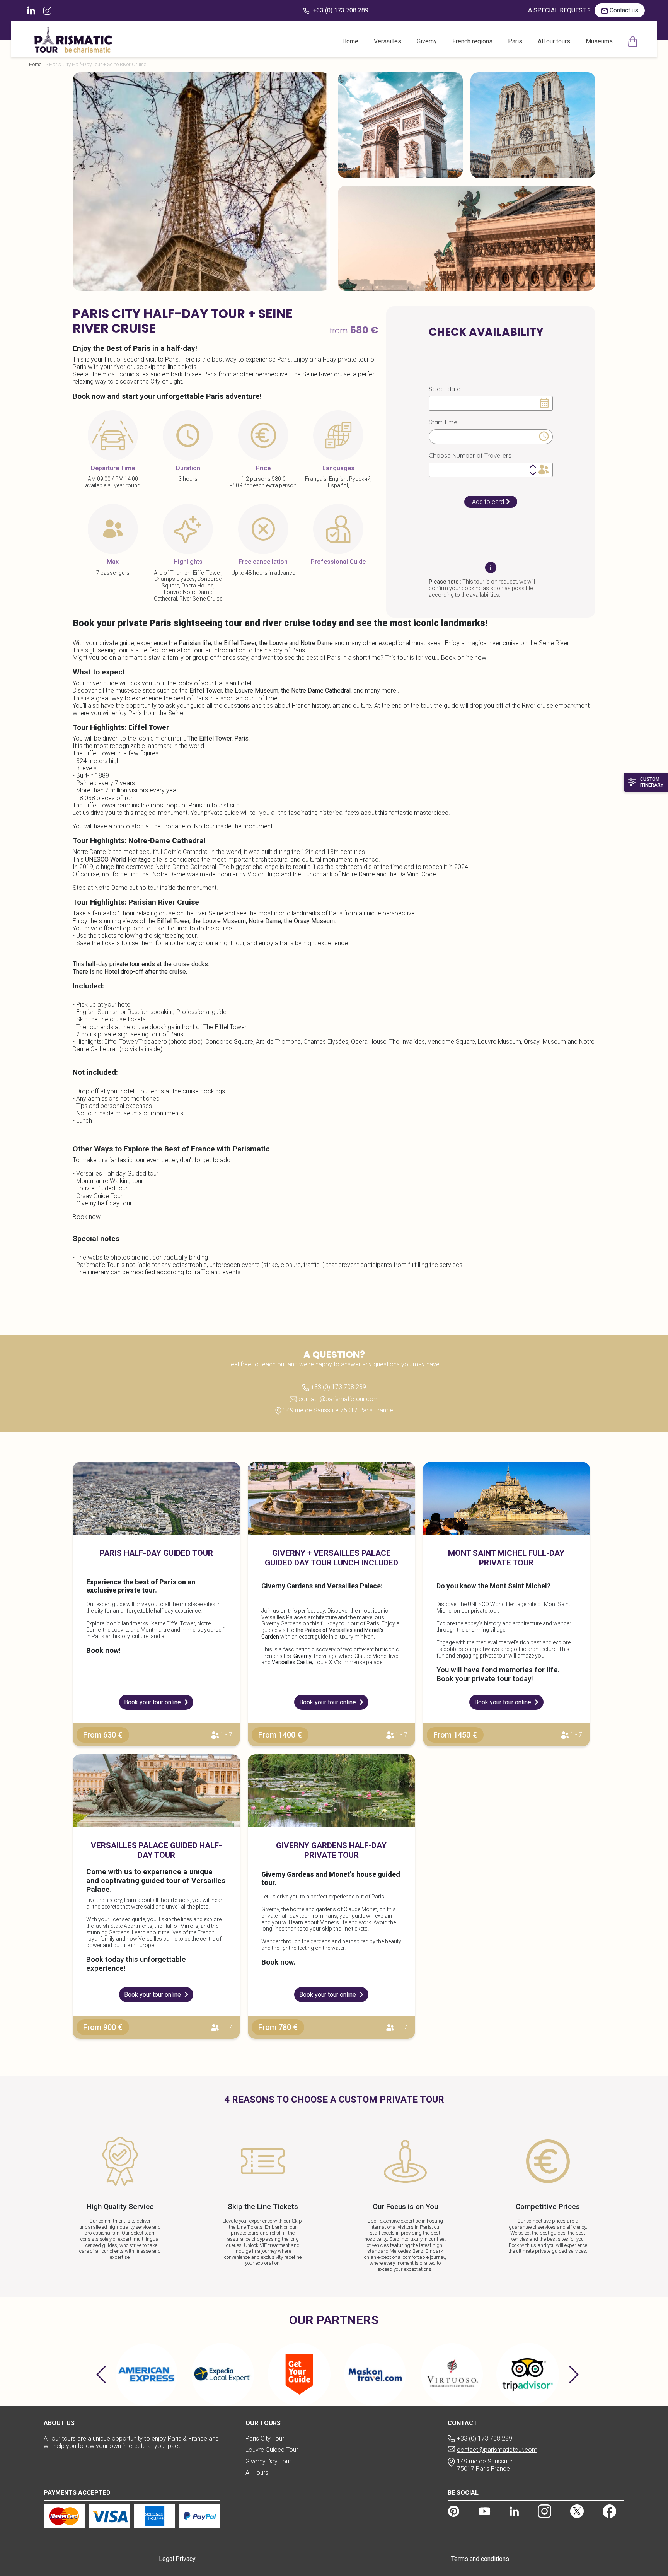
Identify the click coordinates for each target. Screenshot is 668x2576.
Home (350, 41)
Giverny (427, 41)
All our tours (554, 41)
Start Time (443, 422)
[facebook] (610, 2511)
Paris (515, 41)
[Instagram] (47, 10)
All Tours (257, 2473)
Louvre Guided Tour (272, 2450)
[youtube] (485, 2511)
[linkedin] (32, 10)
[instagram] (544, 2511)
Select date (445, 389)
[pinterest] (454, 2511)
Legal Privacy (177, 2559)
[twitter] (577, 2511)
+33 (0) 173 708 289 (340, 10)
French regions (472, 41)
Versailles (388, 41)
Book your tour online (153, 1702)
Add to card (488, 502)
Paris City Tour (265, 2439)
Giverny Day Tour (268, 2461)
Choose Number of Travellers (470, 455)
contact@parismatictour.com (338, 1399)
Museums (599, 41)
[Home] (633, 42)
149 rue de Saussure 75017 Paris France (337, 1410)
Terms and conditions (480, 2559)
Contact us (624, 10)
